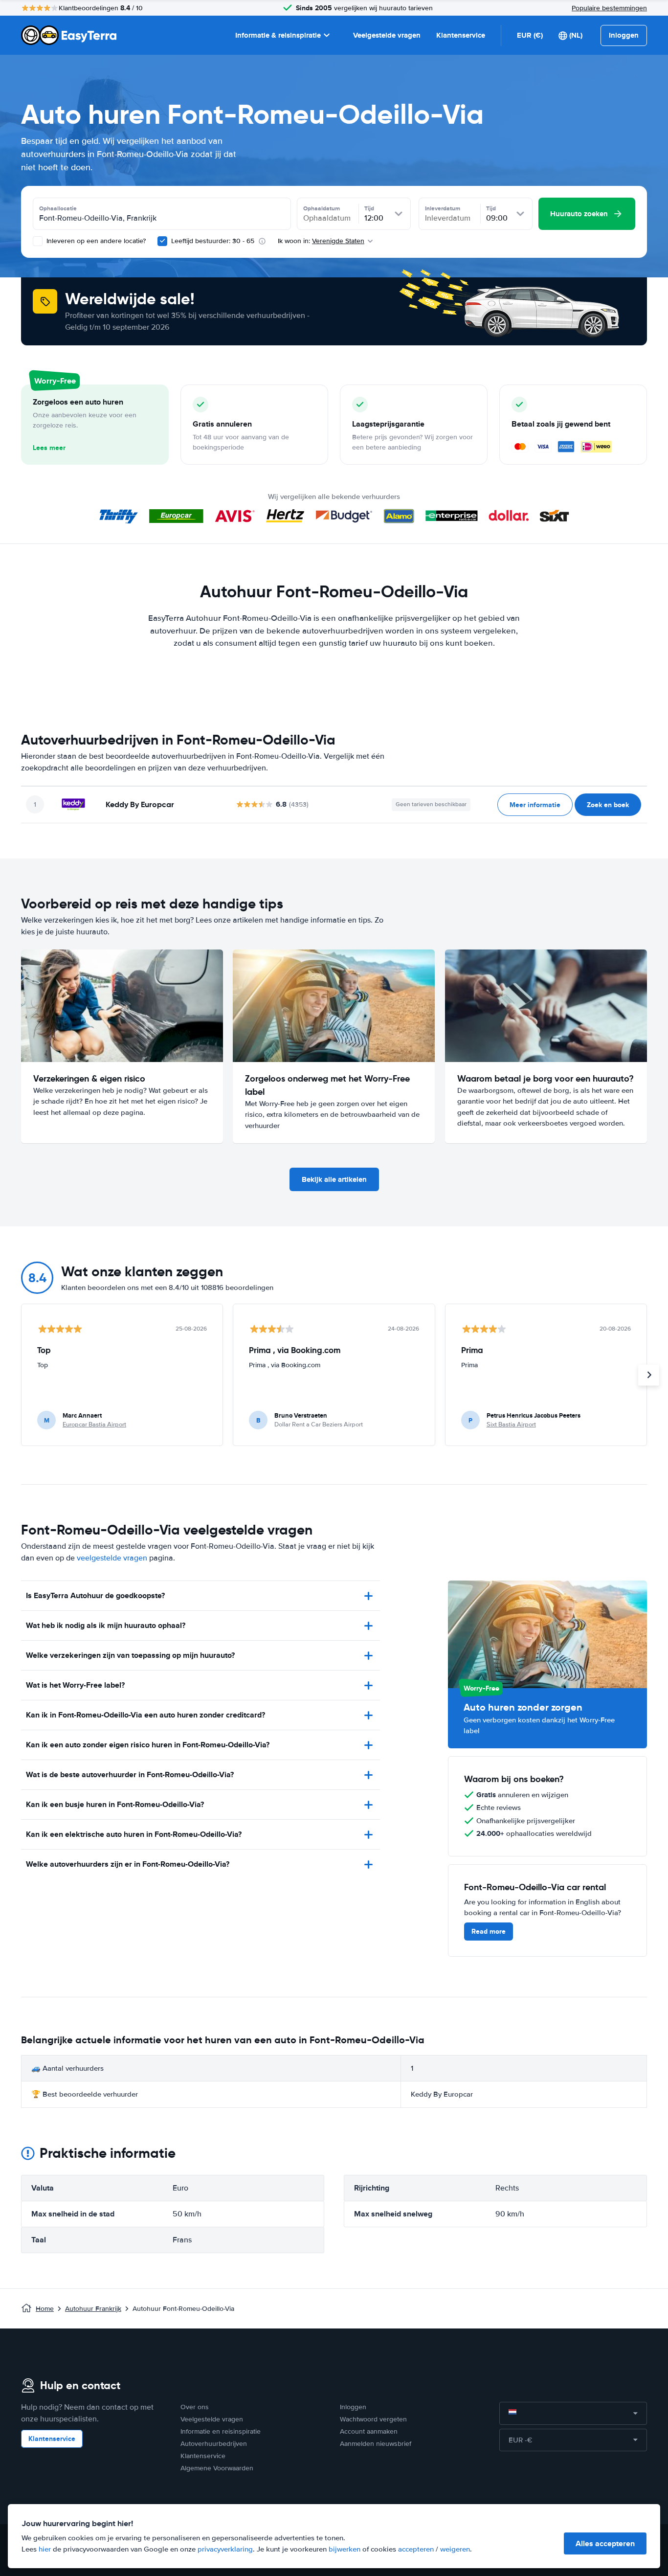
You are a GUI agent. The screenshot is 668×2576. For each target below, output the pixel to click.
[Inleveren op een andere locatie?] (38, 241)
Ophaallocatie (58, 208)
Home (45, 2309)
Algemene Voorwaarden (217, 2468)
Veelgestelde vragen (387, 35)
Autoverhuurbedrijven (214, 2444)
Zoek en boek (608, 805)
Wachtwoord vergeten (373, 2419)
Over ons (195, 2407)
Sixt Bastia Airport (511, 1424)
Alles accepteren (605, 2543)
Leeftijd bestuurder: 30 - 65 (213, 241)
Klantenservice (461, 35)
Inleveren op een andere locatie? (95, 241)
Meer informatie (535, 805)
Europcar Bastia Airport (94, 1424)
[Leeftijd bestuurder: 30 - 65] (162, 241)
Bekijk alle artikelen (334, 1179)
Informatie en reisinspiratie (221, 2431)
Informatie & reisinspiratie (278, 35)
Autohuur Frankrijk (93, 2309)
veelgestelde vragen (112, 1558)
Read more (489, 1931)
